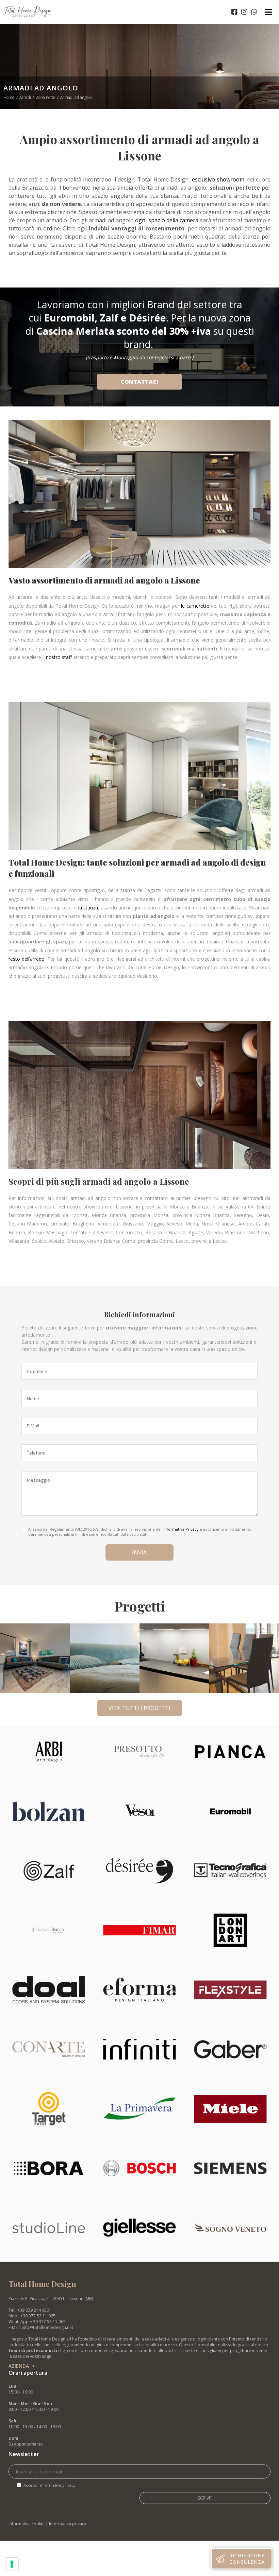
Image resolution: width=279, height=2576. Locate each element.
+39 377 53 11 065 (38, 2316)
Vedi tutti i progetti (139, 1708)
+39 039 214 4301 (34, 2310)
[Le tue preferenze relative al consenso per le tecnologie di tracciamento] (12, 2564)
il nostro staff (58, 657)
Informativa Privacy (181, 1529)
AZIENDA (19, 2366)
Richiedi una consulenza (247, 2559)
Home (9, 97)
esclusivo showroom (217, 179)
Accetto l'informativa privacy (50, 2485)
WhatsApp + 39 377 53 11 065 (37, 2322)
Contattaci (139, 382)
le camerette (195, 606)
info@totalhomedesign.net (47, 2327)
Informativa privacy (68, 2524)
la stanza (88, 908)
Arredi (25, 97)
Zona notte (46, 97)
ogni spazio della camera (167, 220)
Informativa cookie (27, 2524)
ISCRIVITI (205, 2498)
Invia (139, 1552)
